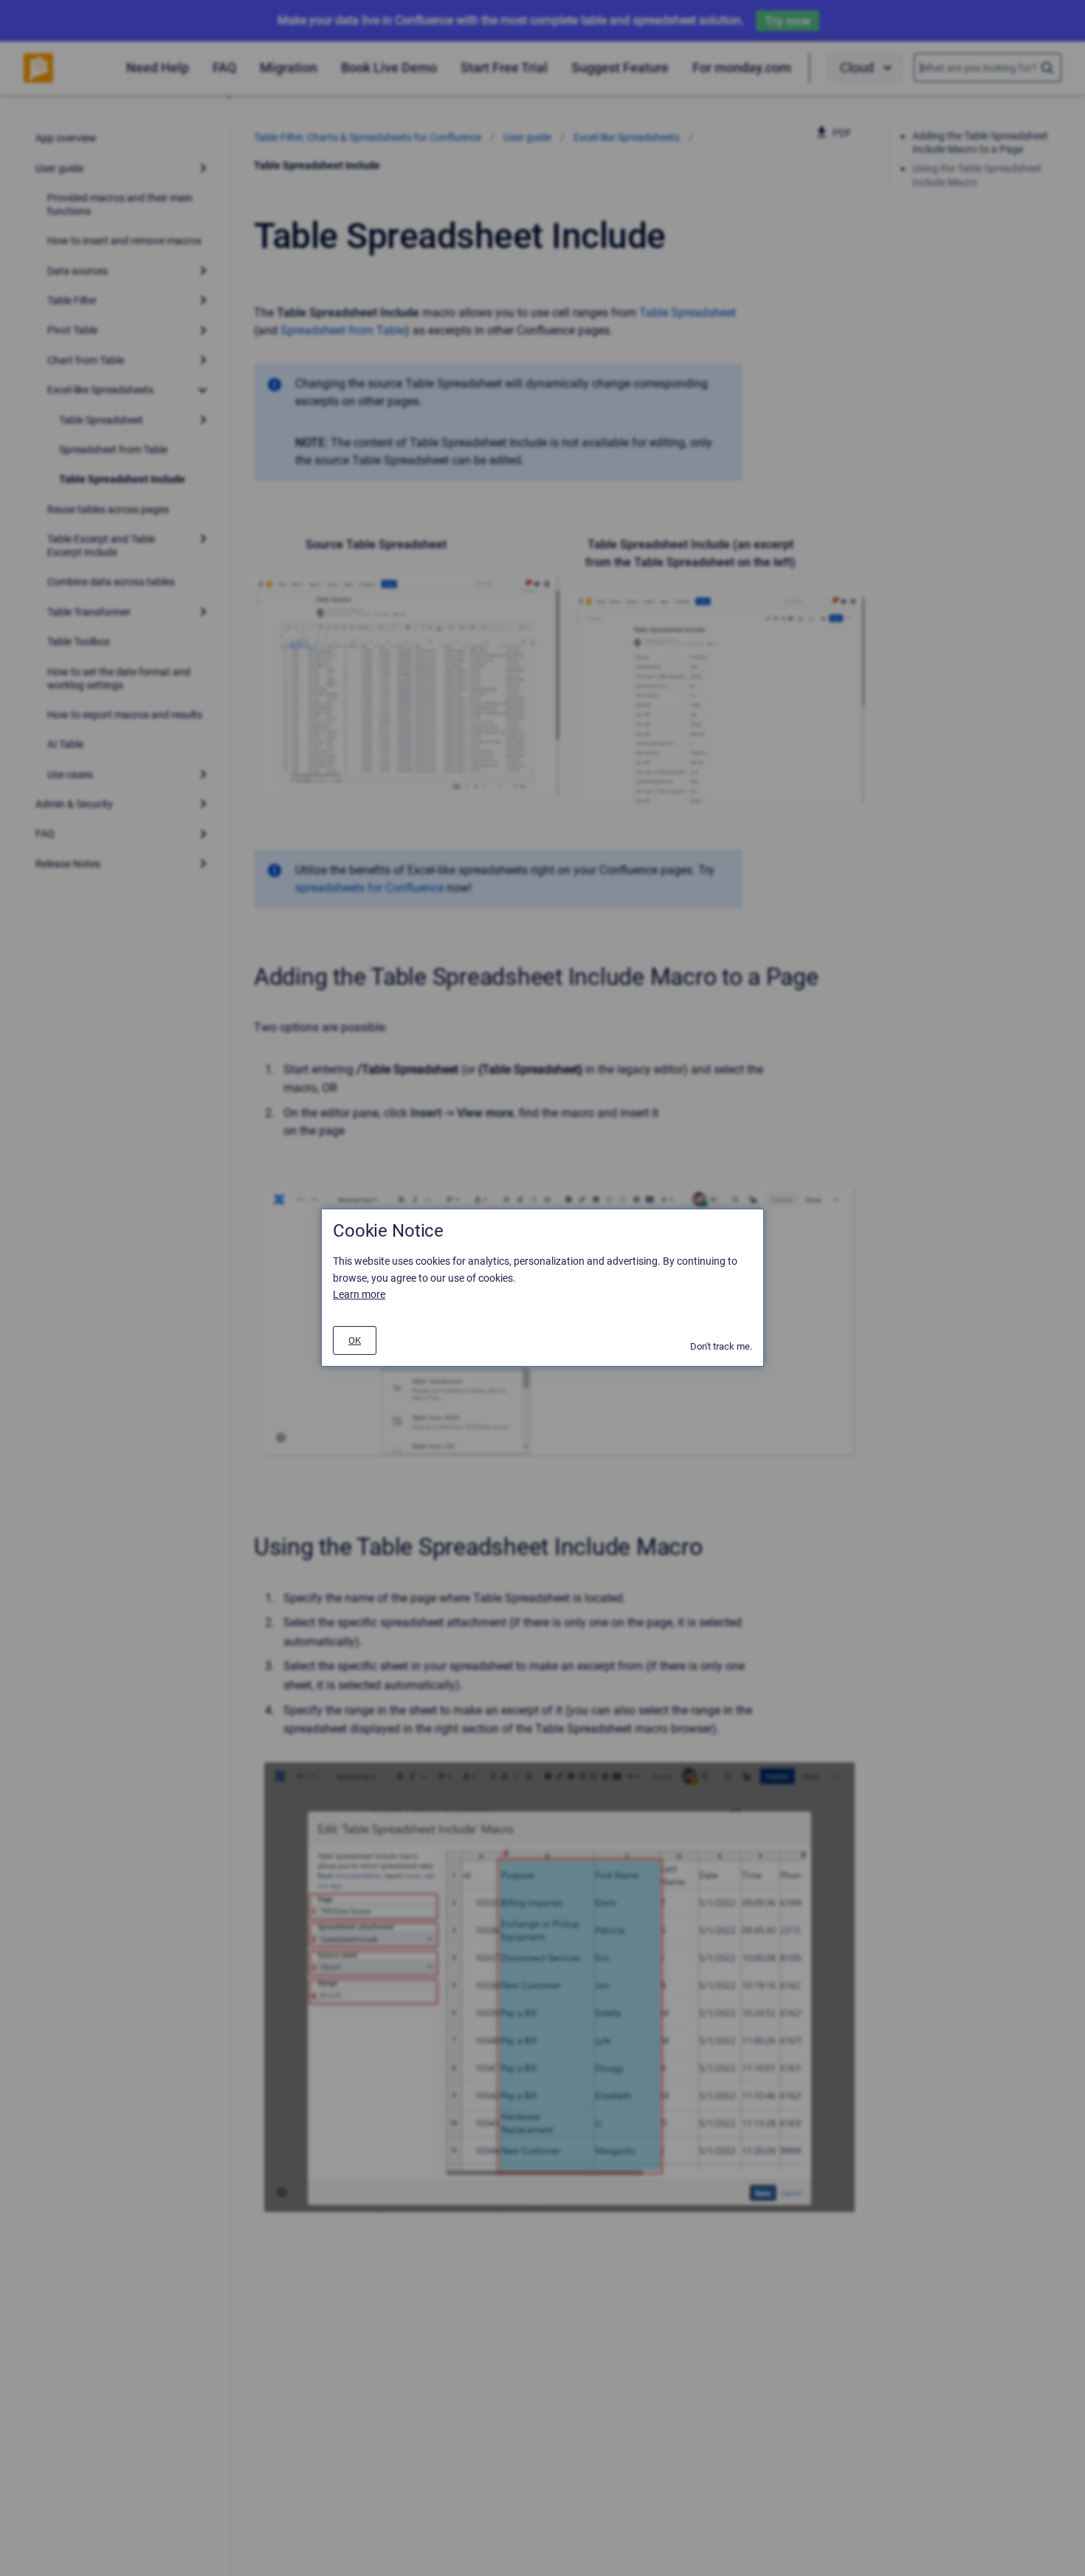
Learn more (359, 1295)
